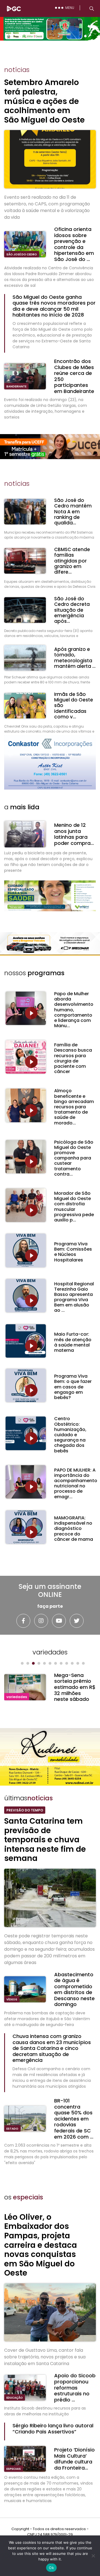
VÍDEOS (12, 1999)
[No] (93, 2556)
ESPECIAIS (14, 2469)
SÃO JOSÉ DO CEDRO (22, 254)
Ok (51, 2568)
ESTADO (12, 2129)
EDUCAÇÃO (15, 2398)
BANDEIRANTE (16, 386)
